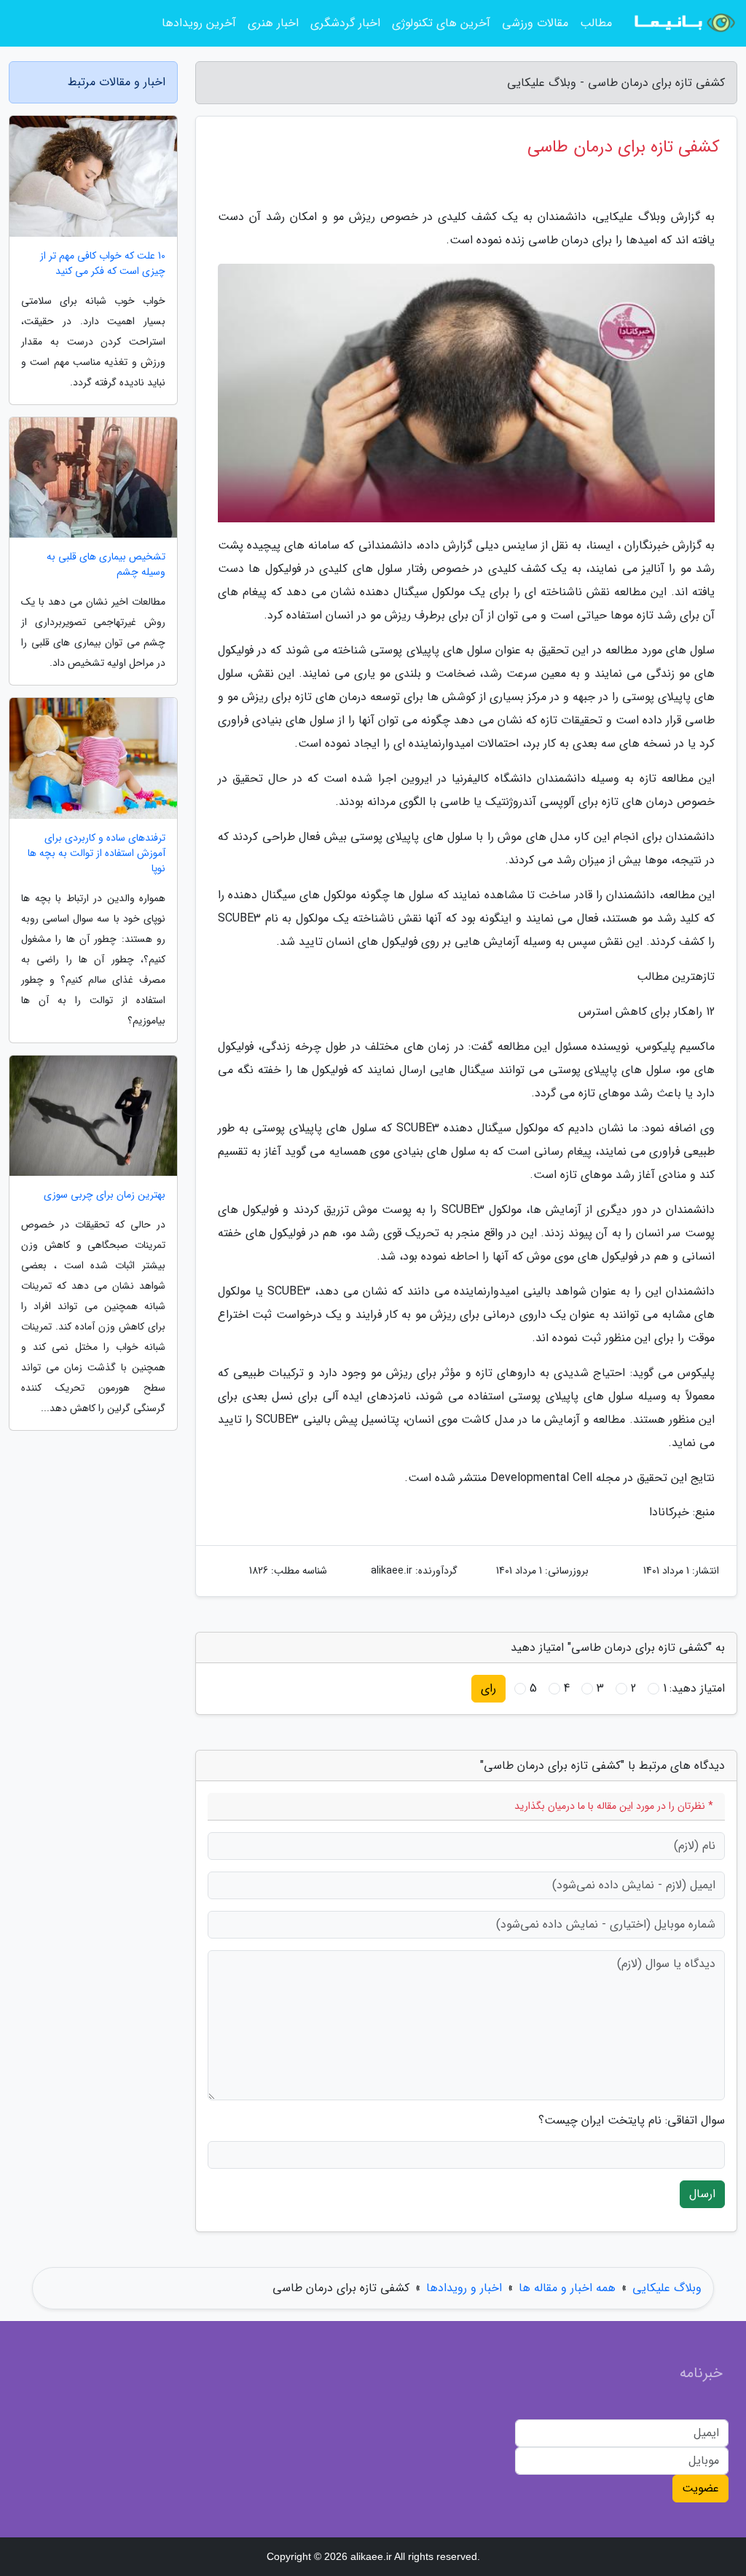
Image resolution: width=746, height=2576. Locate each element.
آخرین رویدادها (199, 23)
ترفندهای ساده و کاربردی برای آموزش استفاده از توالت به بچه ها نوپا (97, 853)
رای (488, 1688)
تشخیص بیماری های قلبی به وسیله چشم (106, 565)
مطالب (596, 23)
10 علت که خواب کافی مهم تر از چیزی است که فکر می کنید (103, 264)
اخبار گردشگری (345, 23)
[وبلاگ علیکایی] (683, 23)
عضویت (700, 2488)
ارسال (702, 2194)
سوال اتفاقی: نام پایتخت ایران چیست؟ (632, 2121)
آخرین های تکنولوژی (441, 23)
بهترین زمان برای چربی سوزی (105, 1195)
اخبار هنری (273, 23)
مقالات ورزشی (535, 23)
